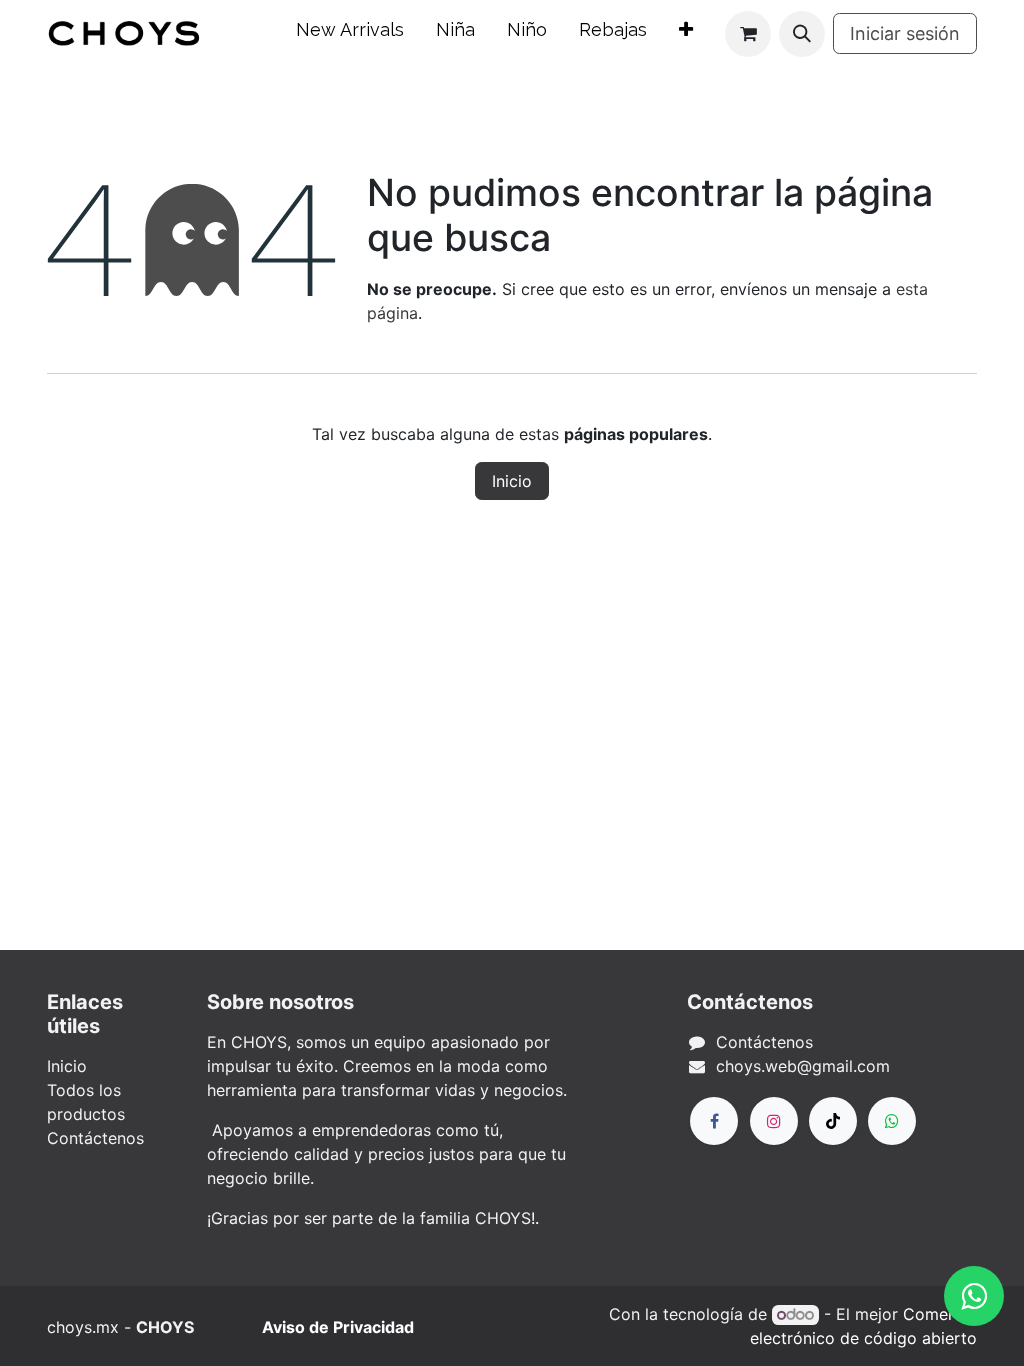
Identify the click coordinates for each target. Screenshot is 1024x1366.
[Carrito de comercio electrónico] (748, 34)
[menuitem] (350, 33)
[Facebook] (714, 1121)
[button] (802, 34)
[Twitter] (892, 1121)
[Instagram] (774, 1121)
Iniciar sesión (905, 33)
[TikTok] (833, 1121)
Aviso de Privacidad (338, 1327)
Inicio (512, 481)
